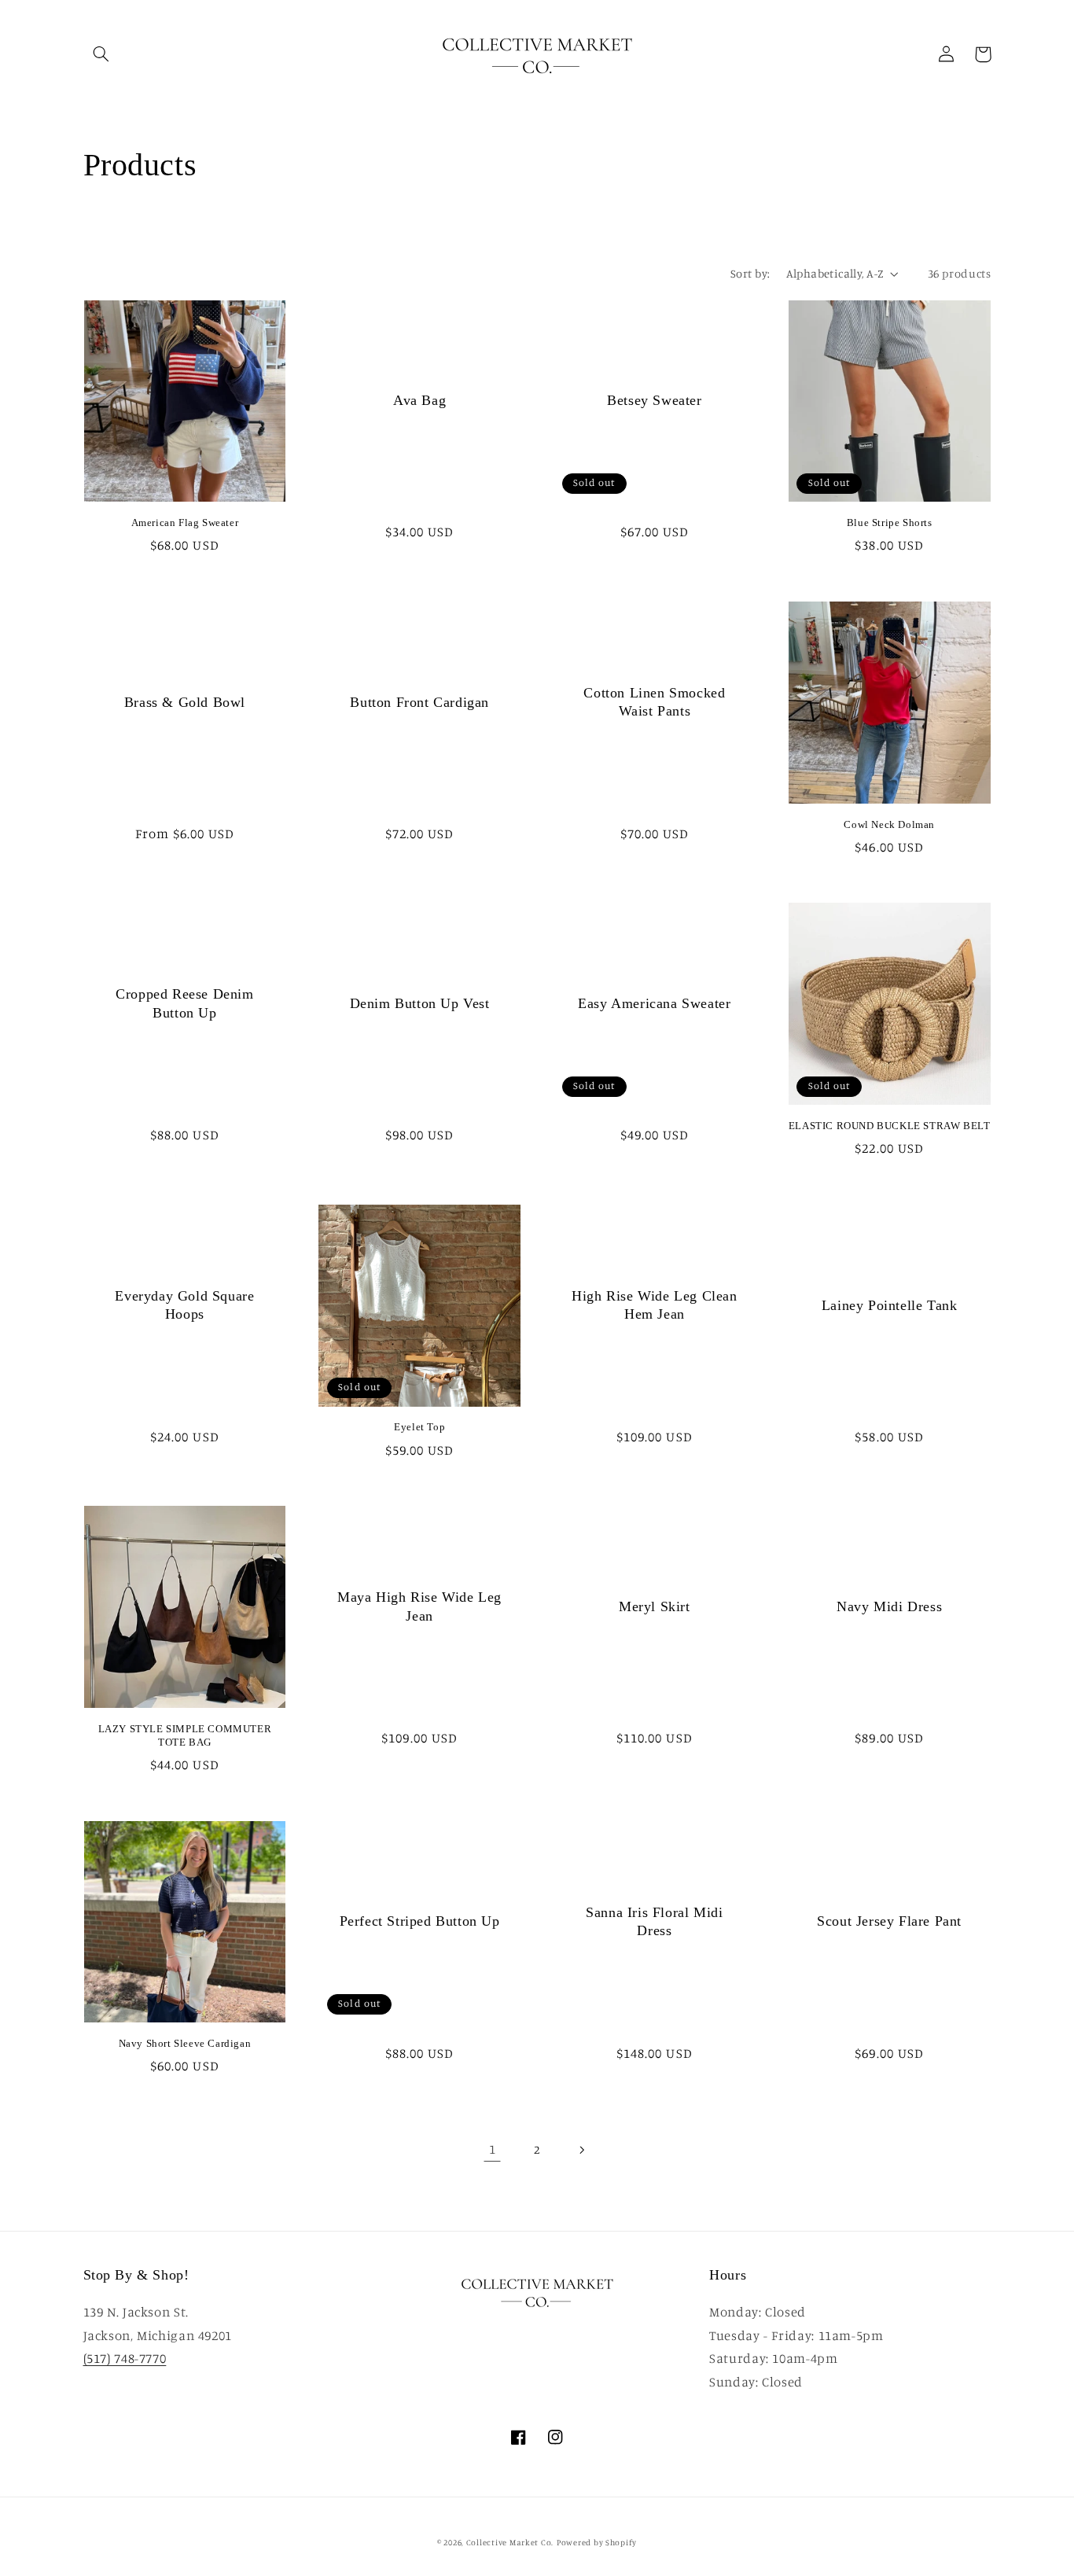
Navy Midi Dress (889, 1606)
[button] (101, 54)
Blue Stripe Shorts (890, 523)
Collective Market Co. (510, 2542)
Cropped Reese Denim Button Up (184, 1003)
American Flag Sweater (185, 523)
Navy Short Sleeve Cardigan (185, 2043)
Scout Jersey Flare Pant (889, 1921)
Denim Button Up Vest (420, 1003)
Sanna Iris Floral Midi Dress (654, 1921)
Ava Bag (419, 400)
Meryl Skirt (655, 1606)
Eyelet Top (419, 1427)
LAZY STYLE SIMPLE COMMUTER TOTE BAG (185, 1735)
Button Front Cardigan (419, 702)
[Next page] (582, 2150)
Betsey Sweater (654, 400)
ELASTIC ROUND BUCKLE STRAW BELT (890, 1126)
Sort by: (750, 273)
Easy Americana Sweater (654, 1003)
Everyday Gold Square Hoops (184, 1305)
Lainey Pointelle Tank (890, 1305)
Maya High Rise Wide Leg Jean (419, 1606)
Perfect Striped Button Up (420, 1921)
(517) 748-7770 (125, 2358)
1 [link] (493, 2149)
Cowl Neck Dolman (889, 824)
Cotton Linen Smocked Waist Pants (654, 702)
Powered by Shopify (597, 2542)
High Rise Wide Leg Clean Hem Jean (654, 1305)
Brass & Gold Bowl (185, 702)
